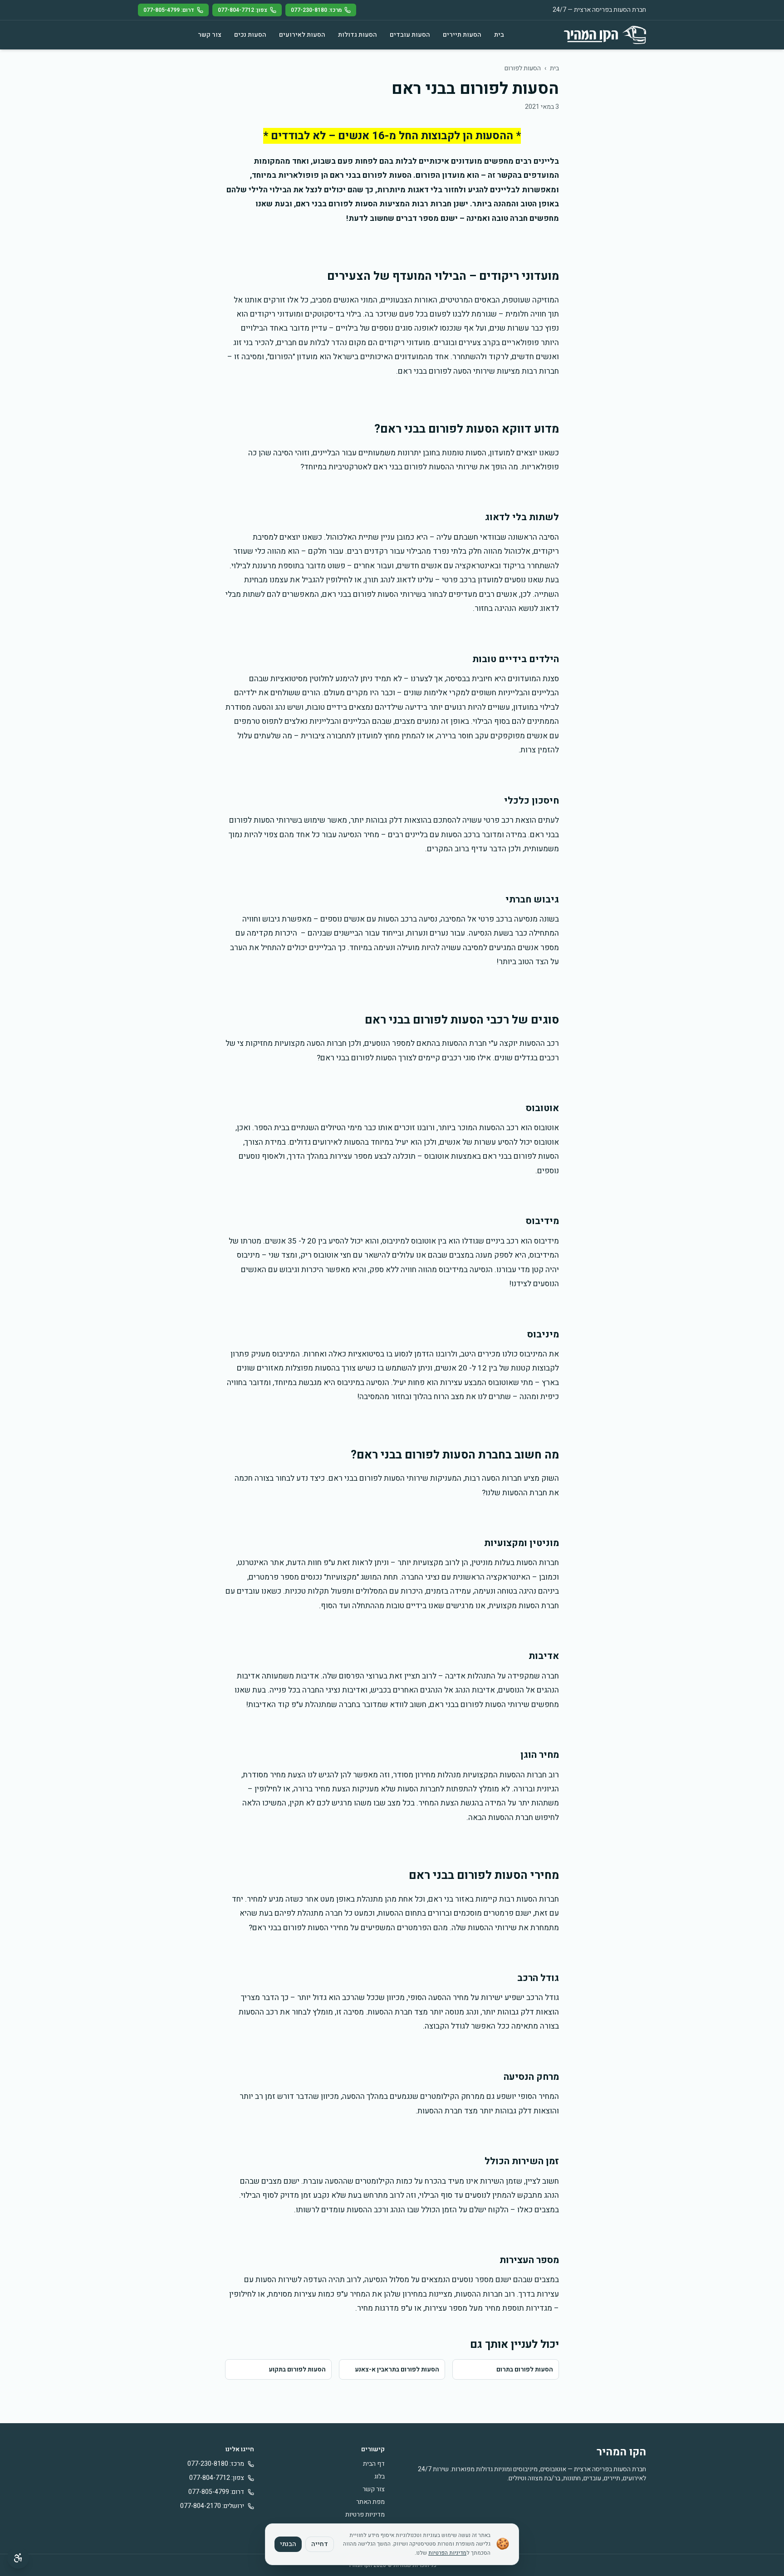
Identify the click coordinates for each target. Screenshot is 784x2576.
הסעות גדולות (358, 35)
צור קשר (210, 35)
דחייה (320, 2544)
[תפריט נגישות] (18, 2558)
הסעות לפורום (523, 68)
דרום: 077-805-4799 (169, 10)
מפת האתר (370, 2502)
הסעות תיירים (462, 35)
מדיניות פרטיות (365, 2515)
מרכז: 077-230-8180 (316, 10)
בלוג (380, 2476)
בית (499, 35)
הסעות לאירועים (302, 35)
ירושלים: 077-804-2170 (212, 2506)
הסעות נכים (250, 35)
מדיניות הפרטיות (447, 2553)
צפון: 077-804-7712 (243, 10)
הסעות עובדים (410, 35)
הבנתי (288, 2544)
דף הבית (374, 2464)
